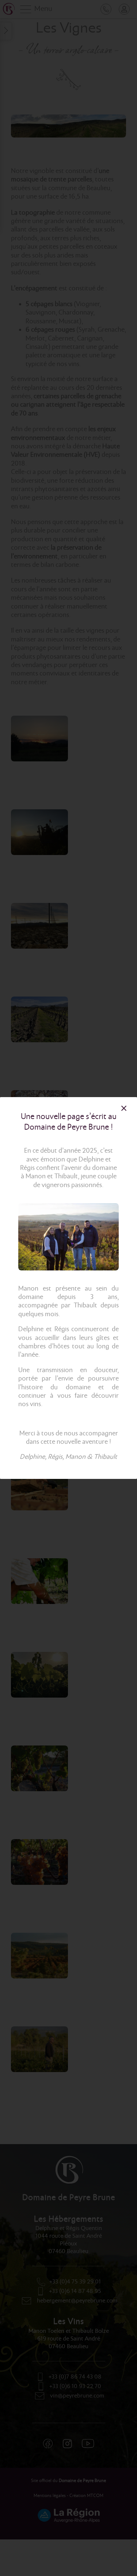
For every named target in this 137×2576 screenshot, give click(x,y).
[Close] (124, 1108)
